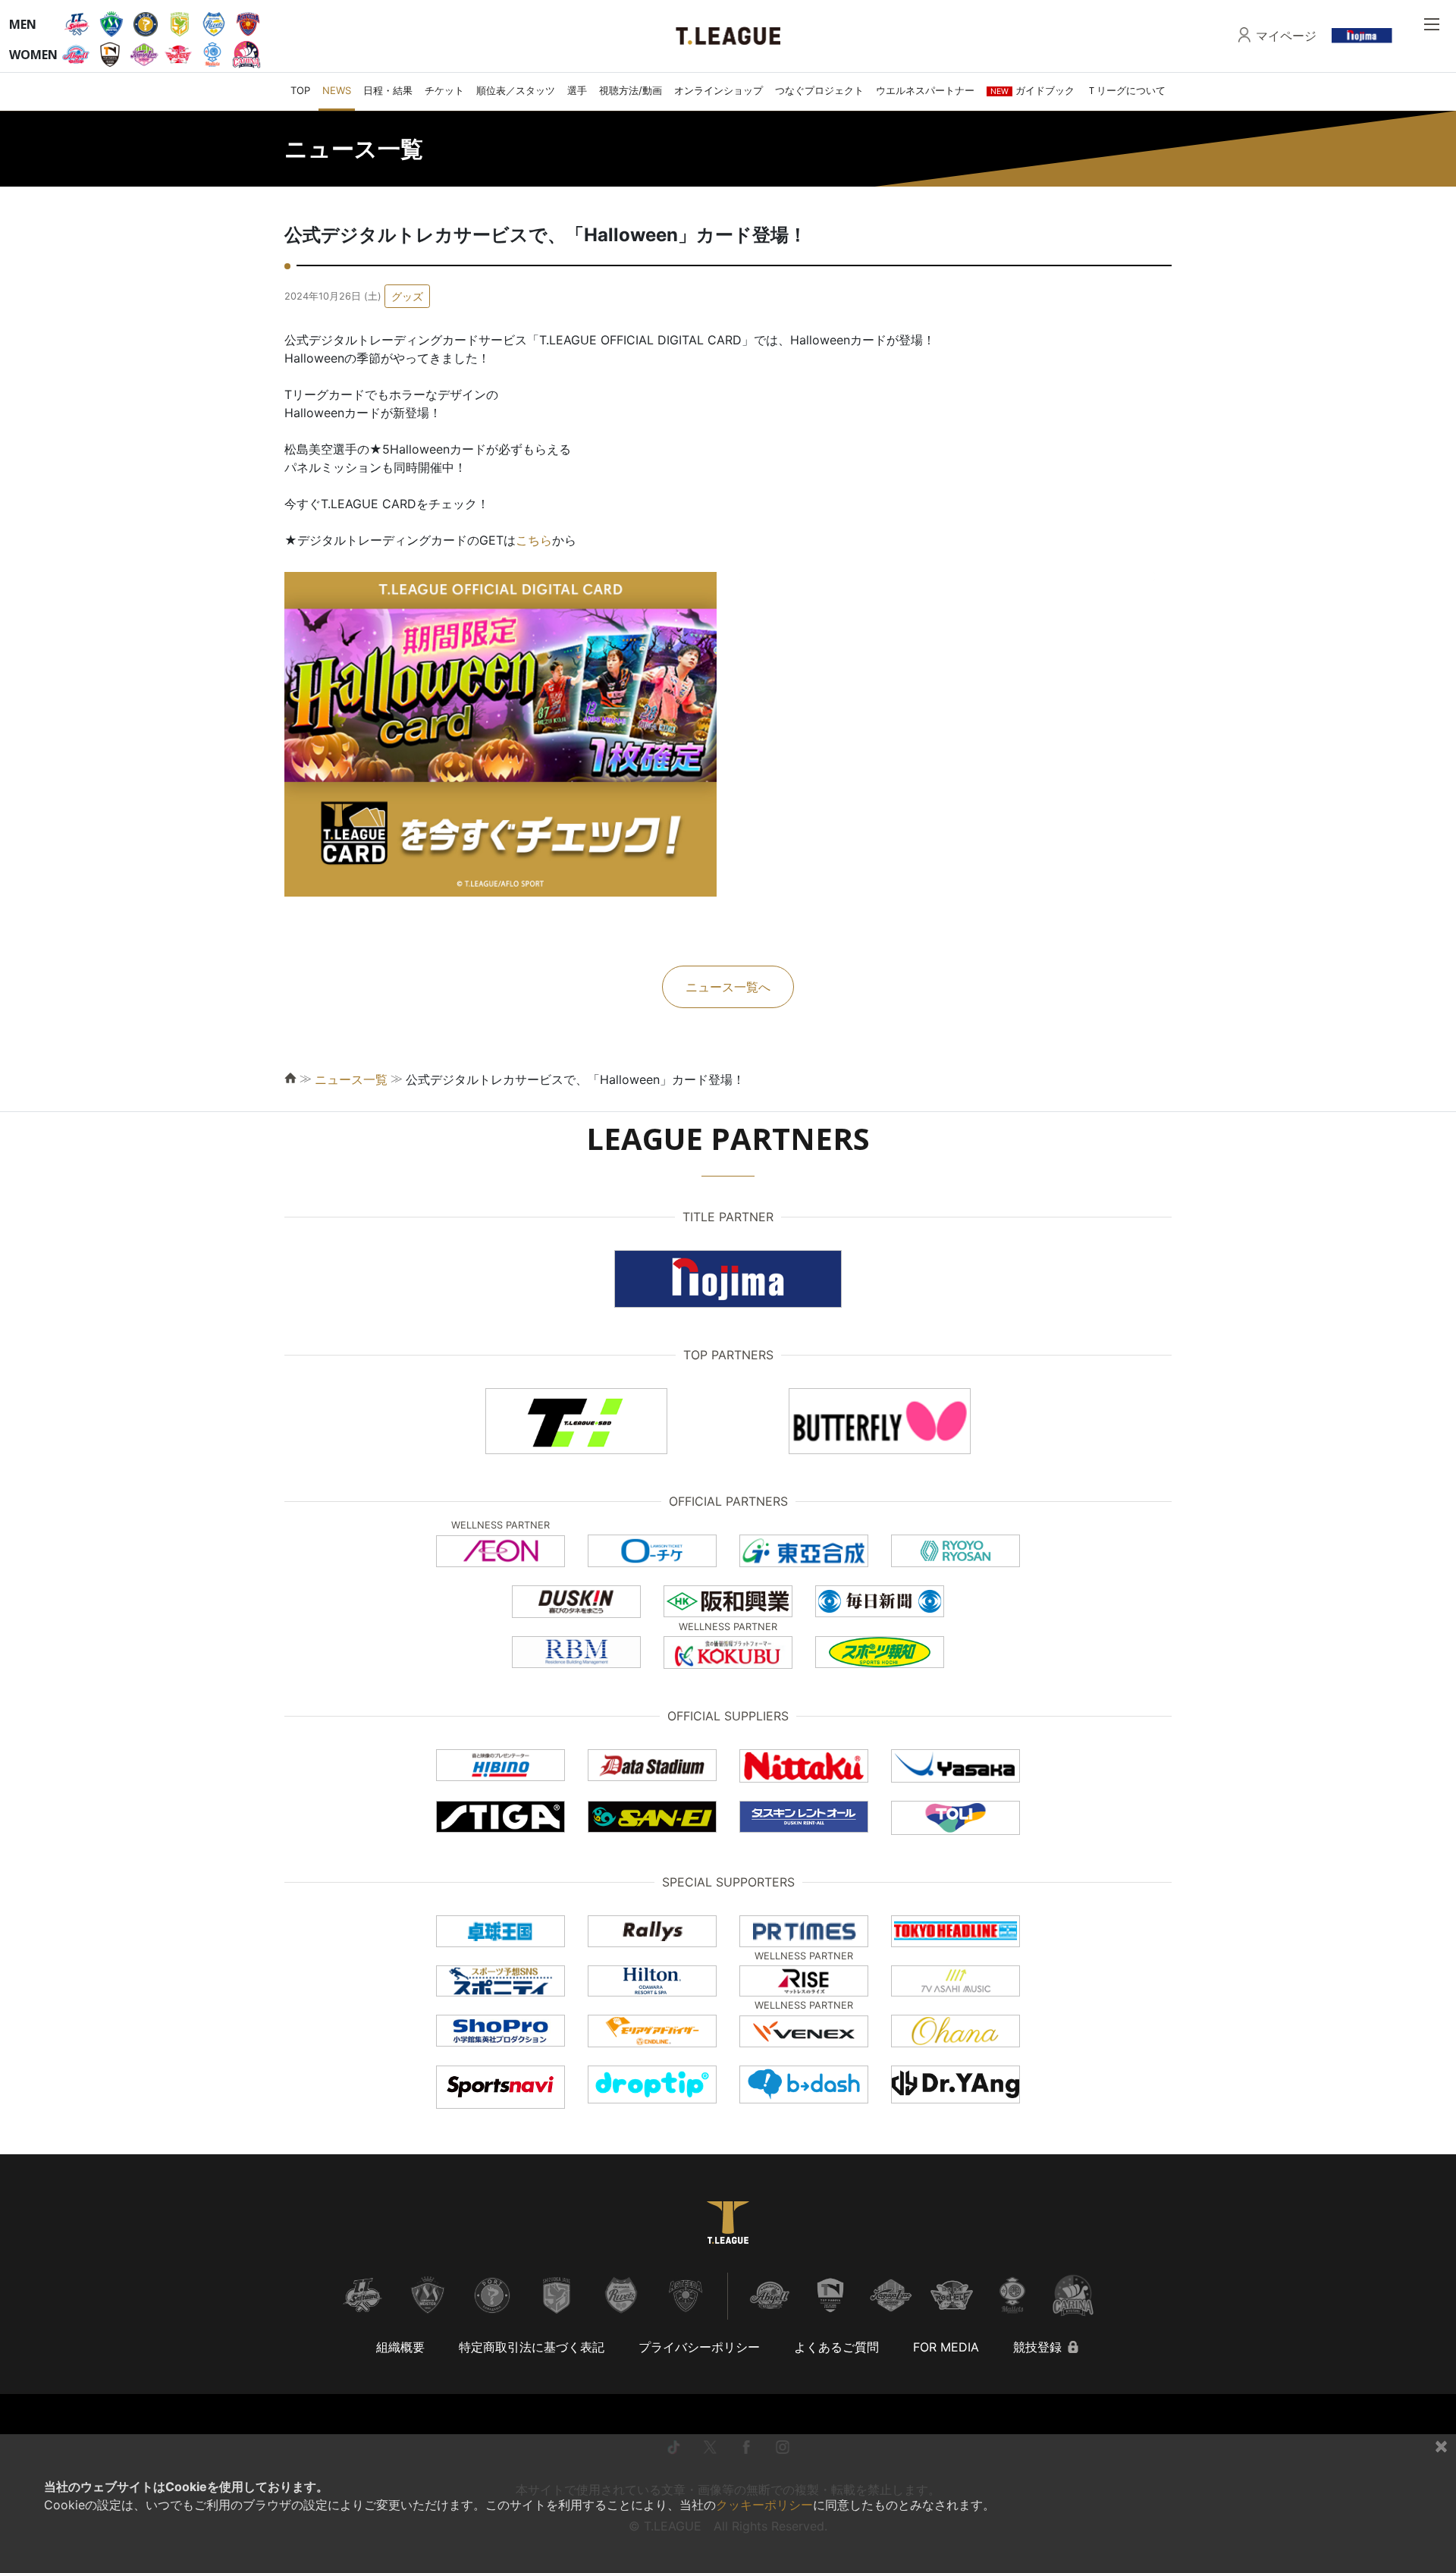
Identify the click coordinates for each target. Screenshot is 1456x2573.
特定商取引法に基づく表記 (532, 2347)
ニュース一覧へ (728, 987)
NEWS (337, 90)
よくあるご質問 (836, 2347)
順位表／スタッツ (516, 90)
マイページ (1286, 36)
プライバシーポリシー (699, 2347)
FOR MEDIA (946, 2347)
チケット (444, 90)
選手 (577, 90)
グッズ (407, 296)
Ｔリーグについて (1126, 90)
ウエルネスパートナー (925, 90)
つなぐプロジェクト (819, 90)
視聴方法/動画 (631, 90)
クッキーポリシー (764, 2505)
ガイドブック (1032, 90)
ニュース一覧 (351, 1079)
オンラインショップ (719, 90)
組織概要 (400, 2347)
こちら (534, 540)
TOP (300, 90)
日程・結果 (388, 90)
